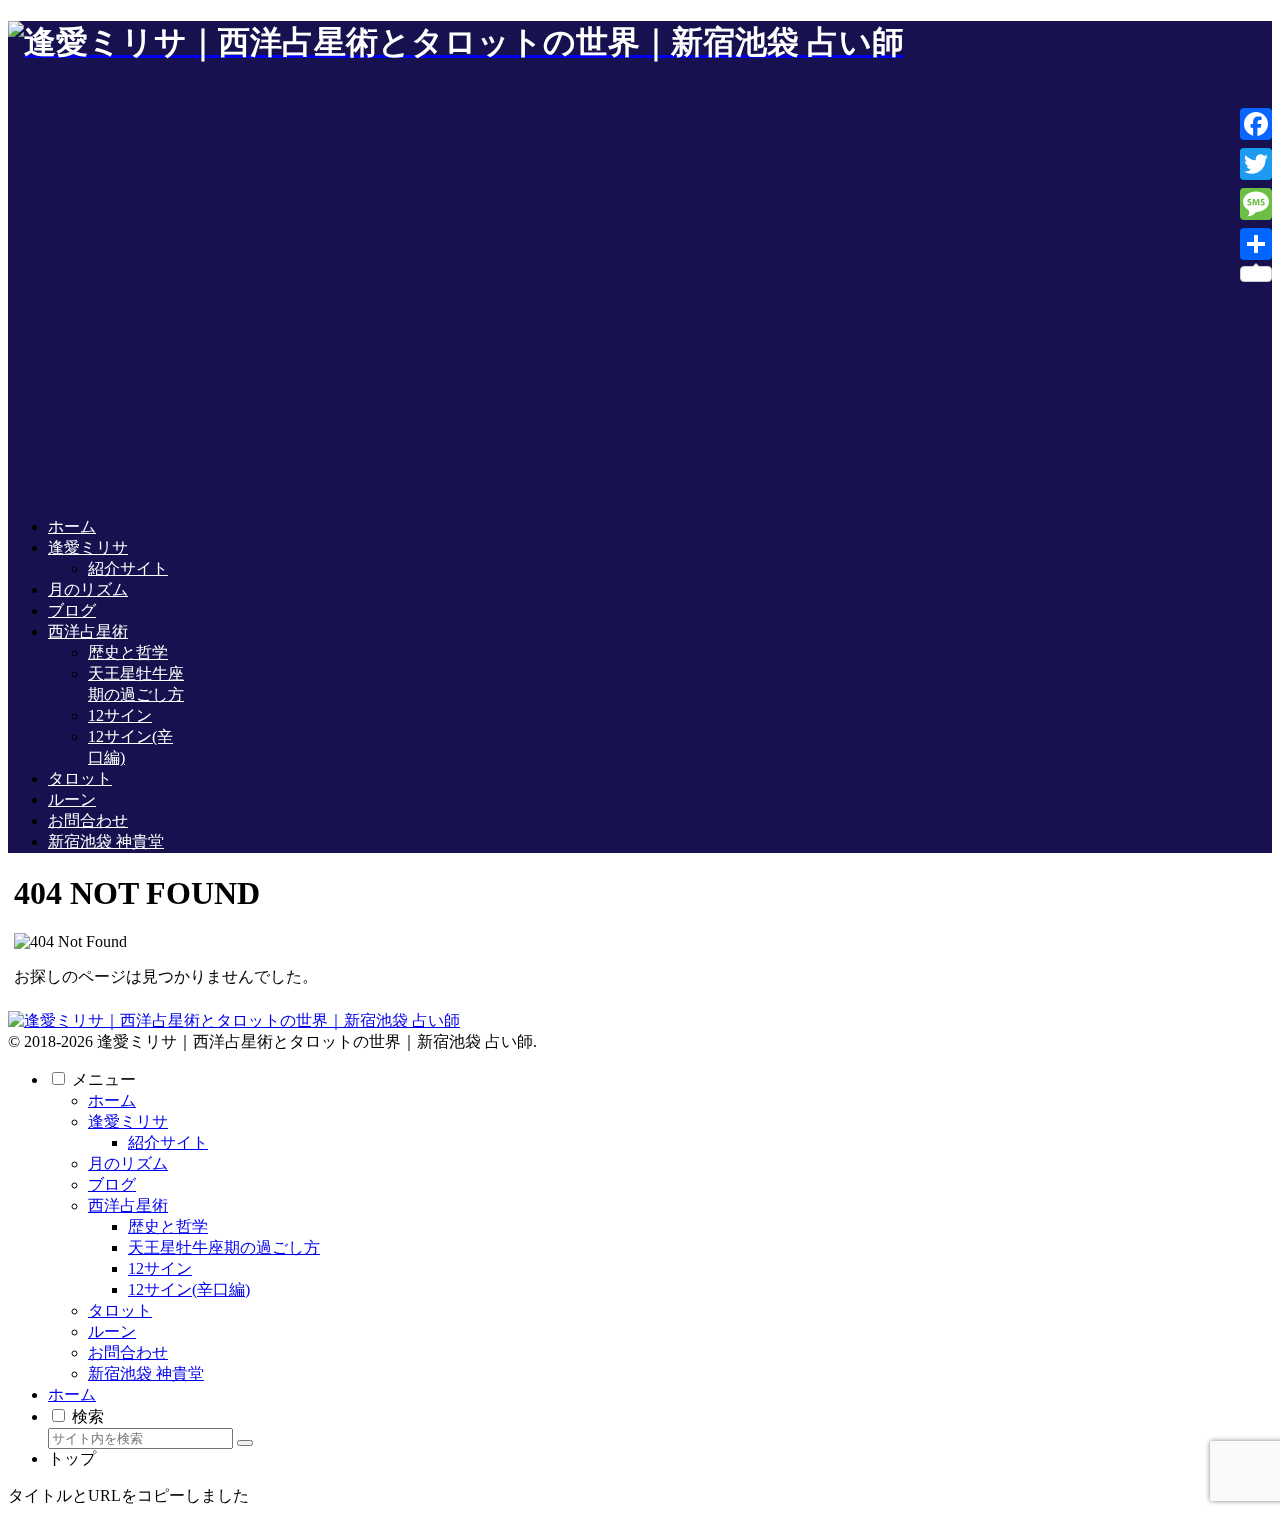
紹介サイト (168, 1142)
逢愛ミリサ (128, 1121)
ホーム (112, 1100)
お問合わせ (128, 1352)
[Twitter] (1256, 164)
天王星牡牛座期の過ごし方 (224, 1247)
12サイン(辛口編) (189, 1289)
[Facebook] (1256, 124)
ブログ (112, 1184)
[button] (245, 1443)
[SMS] (1256, 204)
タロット (120, 1310)
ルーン (112, 1331)
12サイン (160, 1268)
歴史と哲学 (168, 1226)
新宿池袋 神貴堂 (146, 1373)
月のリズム (128, 1163)
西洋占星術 (128, 1205)
